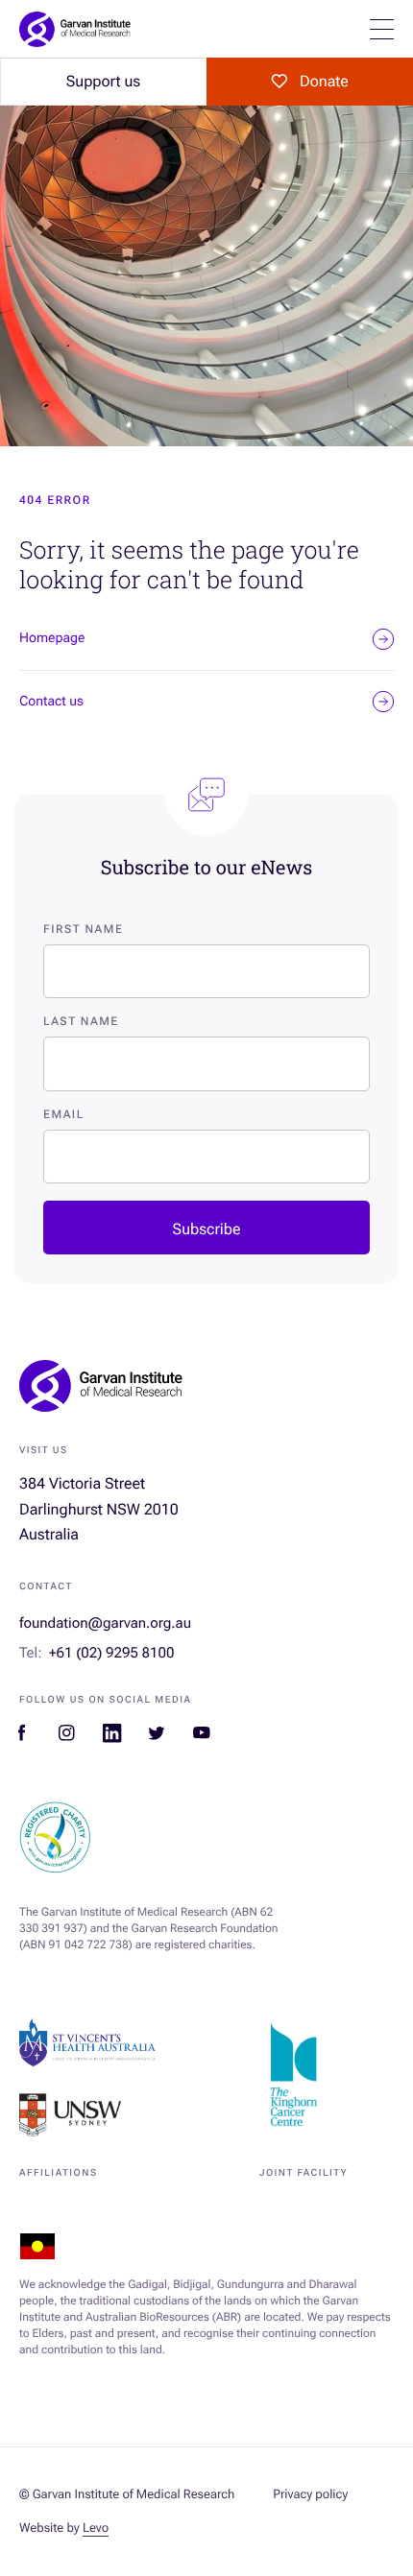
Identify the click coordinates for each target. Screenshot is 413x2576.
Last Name (81, 1021)
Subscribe (207, 1229)
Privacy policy (310, 2495)
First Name (83, 929)
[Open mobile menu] (382, 29)
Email (64, 1114)
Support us (103, 81)
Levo (96, 2528)
